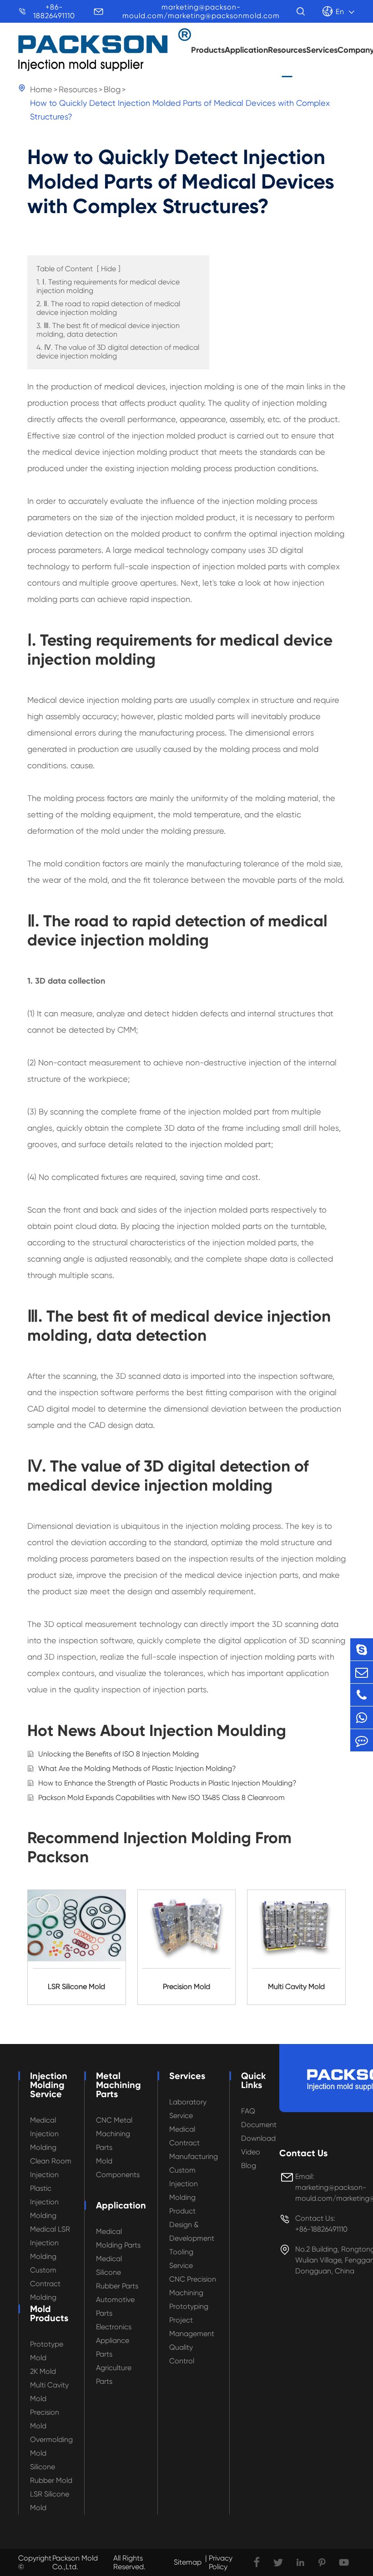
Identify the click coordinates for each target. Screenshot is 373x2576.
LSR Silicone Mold (50, 2501)
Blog (112, 89)
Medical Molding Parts (118, 2238)
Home (41, 89)
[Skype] (362, 1649)
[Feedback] (362, 1740)
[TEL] (362, 1695)
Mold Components (118, 2168)
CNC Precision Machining (193, 2286)
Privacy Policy (221, 2562)
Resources (287, 50)
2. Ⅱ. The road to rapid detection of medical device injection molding (108, 308)
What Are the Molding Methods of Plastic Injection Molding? (137, 1768)
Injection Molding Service (49, 2085)
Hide (108, 269)
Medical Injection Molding (44, 2134)
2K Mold (43, 2371)
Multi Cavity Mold (49, 2392)
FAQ (248, 2111)
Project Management (192, 2327)
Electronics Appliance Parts (114, 2340)
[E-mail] (362, 1672)
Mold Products (49, 2313)
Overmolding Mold (51, 2446)
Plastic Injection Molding (44, 2202)
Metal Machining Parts (118, 2085)
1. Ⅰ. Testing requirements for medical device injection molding (108, 286)
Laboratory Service (188, 2109)
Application (246, 50)
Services (322, 50)
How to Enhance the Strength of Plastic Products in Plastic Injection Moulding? (167, 1783)
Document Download (259, 2131)
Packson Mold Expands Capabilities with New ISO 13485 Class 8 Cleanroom (161, 1798)
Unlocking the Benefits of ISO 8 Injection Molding (118, 1754)
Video (251, 2152)
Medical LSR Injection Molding (50, 2243)
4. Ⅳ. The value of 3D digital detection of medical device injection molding (118, 352)
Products (208, 50)
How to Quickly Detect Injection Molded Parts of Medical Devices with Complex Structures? (180, 110)
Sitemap (188, 2562)
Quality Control (182, 2354)
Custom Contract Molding (45, 2284)
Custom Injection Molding (184, 2184)
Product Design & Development (192, 2225)
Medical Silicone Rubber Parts (117, 2272)
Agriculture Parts (114, 2375)
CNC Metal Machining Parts (114, 2134)
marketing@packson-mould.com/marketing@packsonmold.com (201, 11)
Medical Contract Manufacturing (194, 2143)
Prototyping (189, 2306)
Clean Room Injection (51, 2168)
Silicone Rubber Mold (51, 2474)
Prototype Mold (47, 2351)
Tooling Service (181, 2259)
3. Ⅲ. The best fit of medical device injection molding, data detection (108, 330)
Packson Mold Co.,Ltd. (75, 2562)
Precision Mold (45, 2419)
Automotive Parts (115, 2306)
